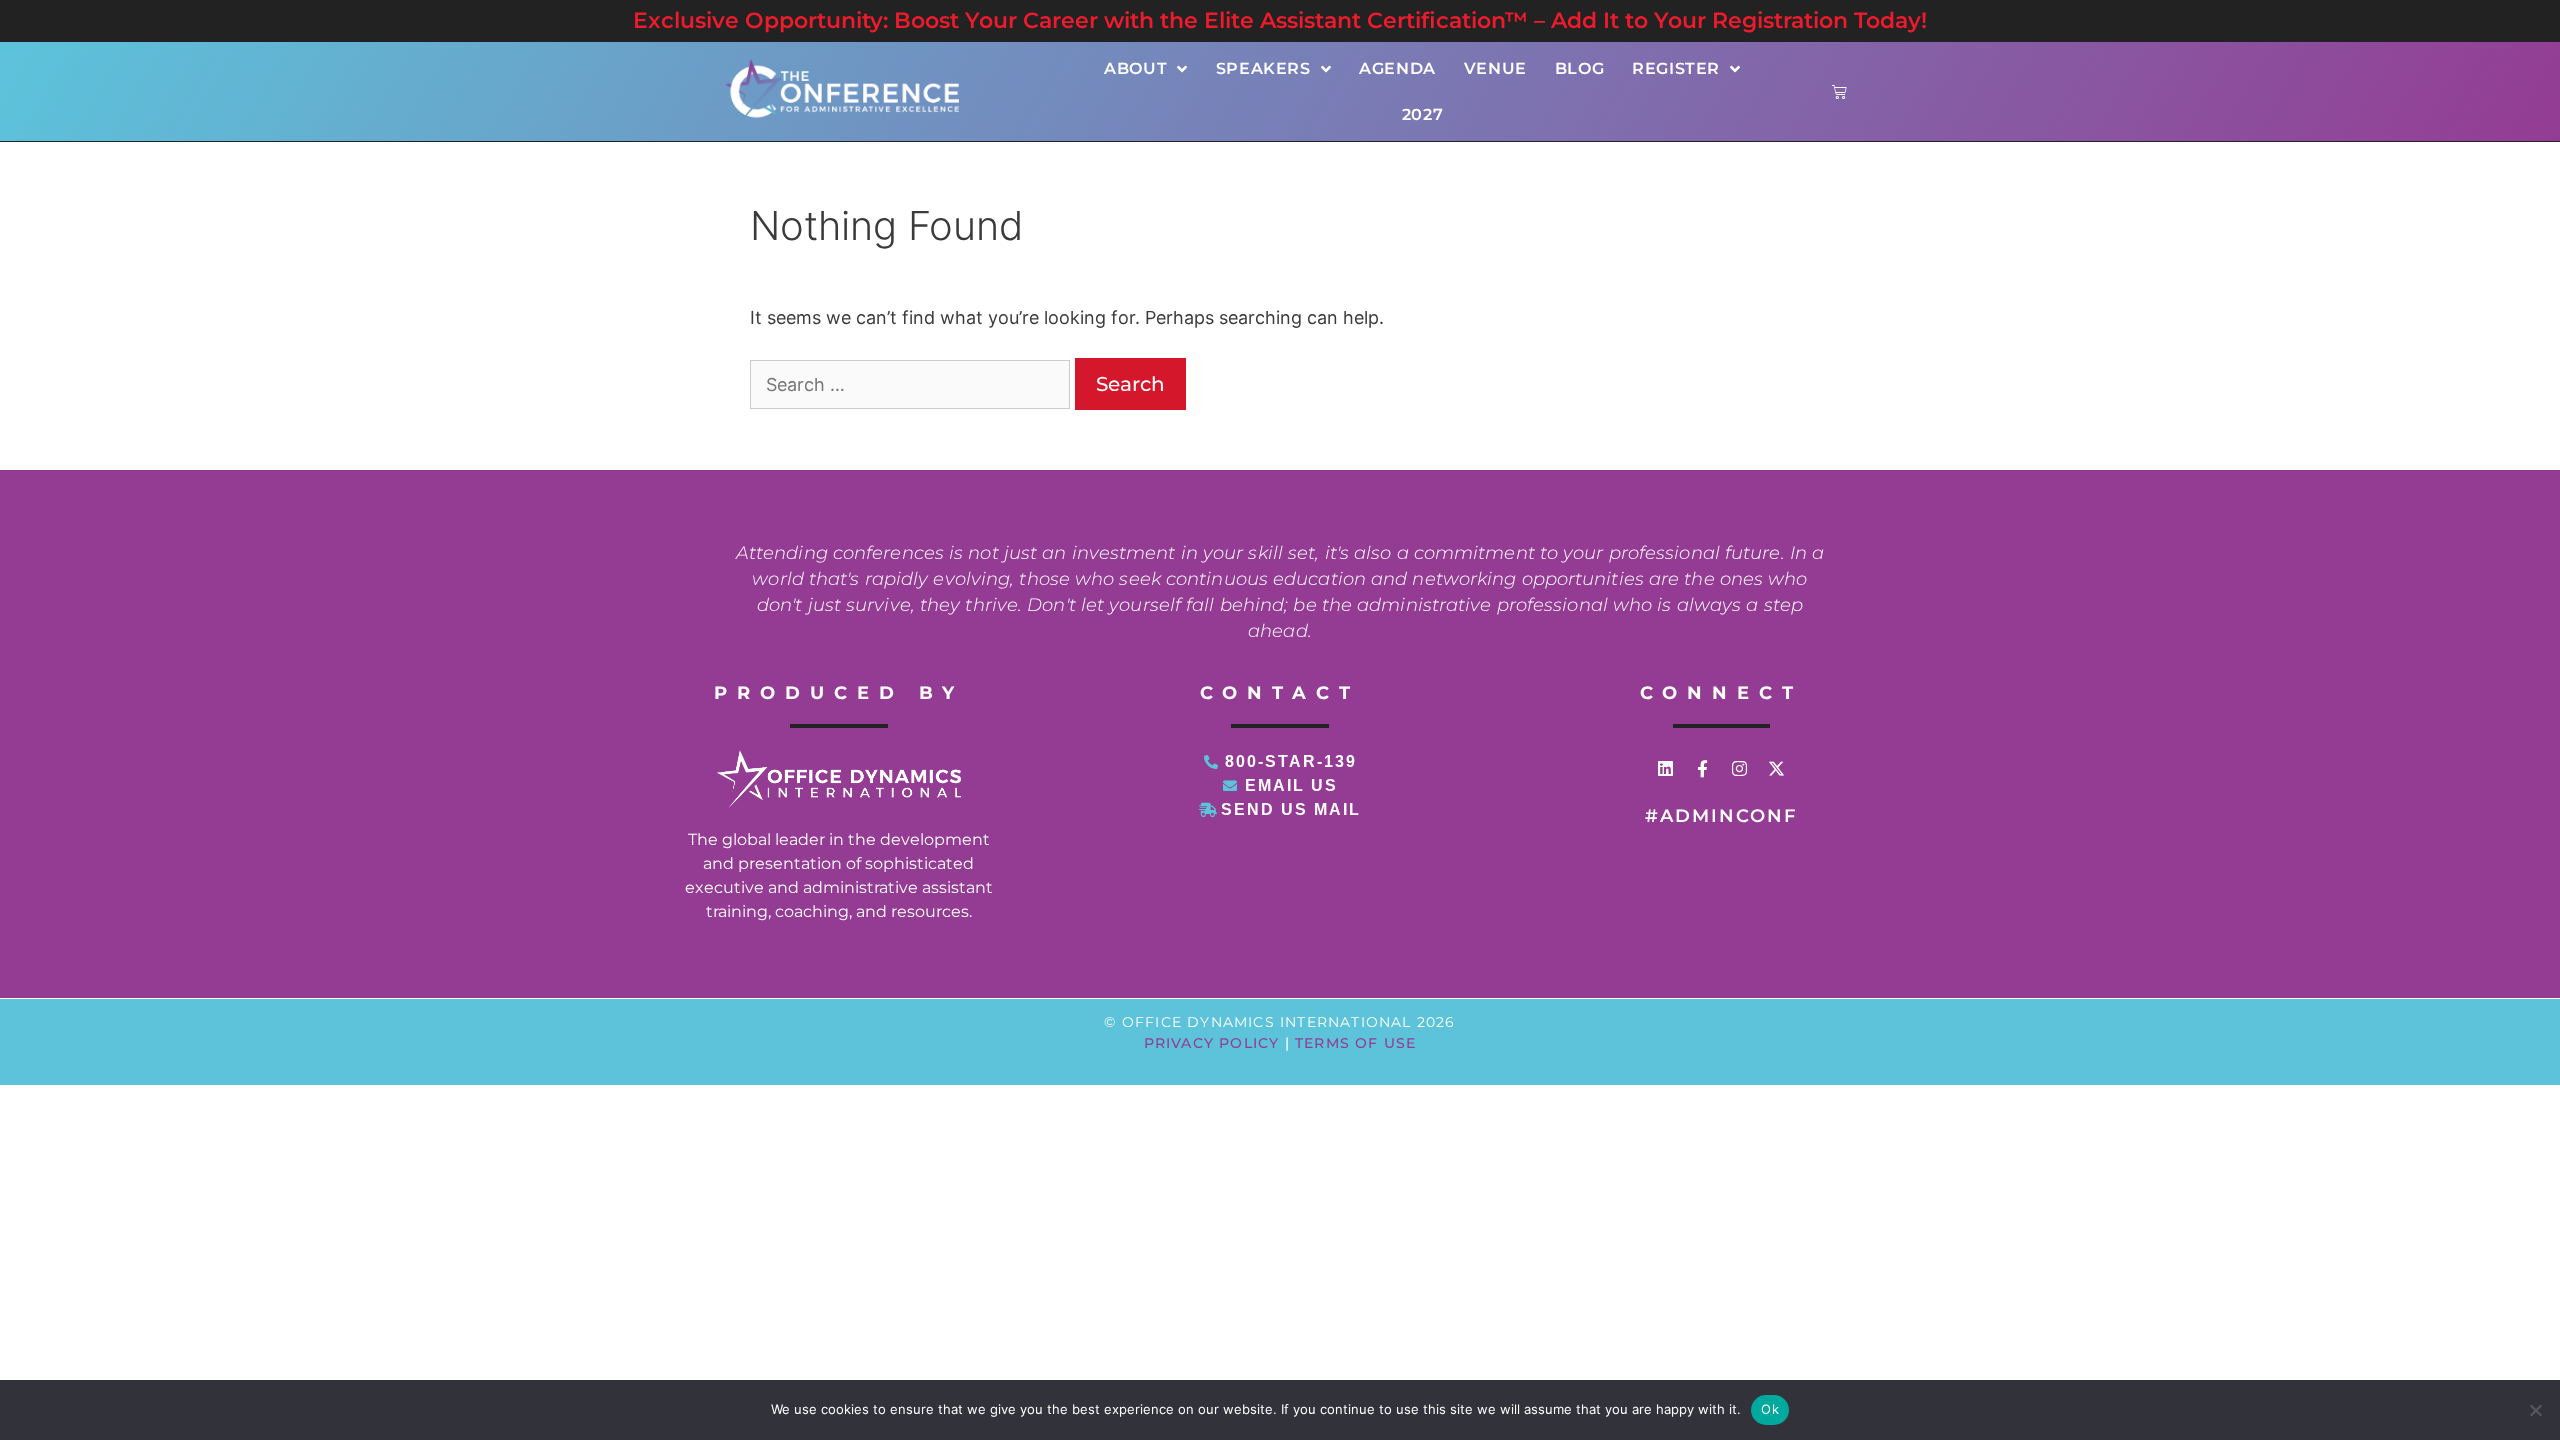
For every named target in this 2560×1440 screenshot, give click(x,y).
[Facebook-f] (1702, 768)
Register (1676, 68)
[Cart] (1839, 91)
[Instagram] (1739, 768)
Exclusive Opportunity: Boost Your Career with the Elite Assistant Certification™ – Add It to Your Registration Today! (1280, 20)
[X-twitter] (1776, 768)
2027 (1422, 114)
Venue (1495, 68)
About (1135, 68)
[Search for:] (912, 384)
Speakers (1263, 68)
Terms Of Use (1355, 1043)
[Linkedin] (1665, 768)
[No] (2535, 1410)
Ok (1770, 1409)
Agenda (1397, 68)
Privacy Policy (1212, 1043)
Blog (1579, 68)
